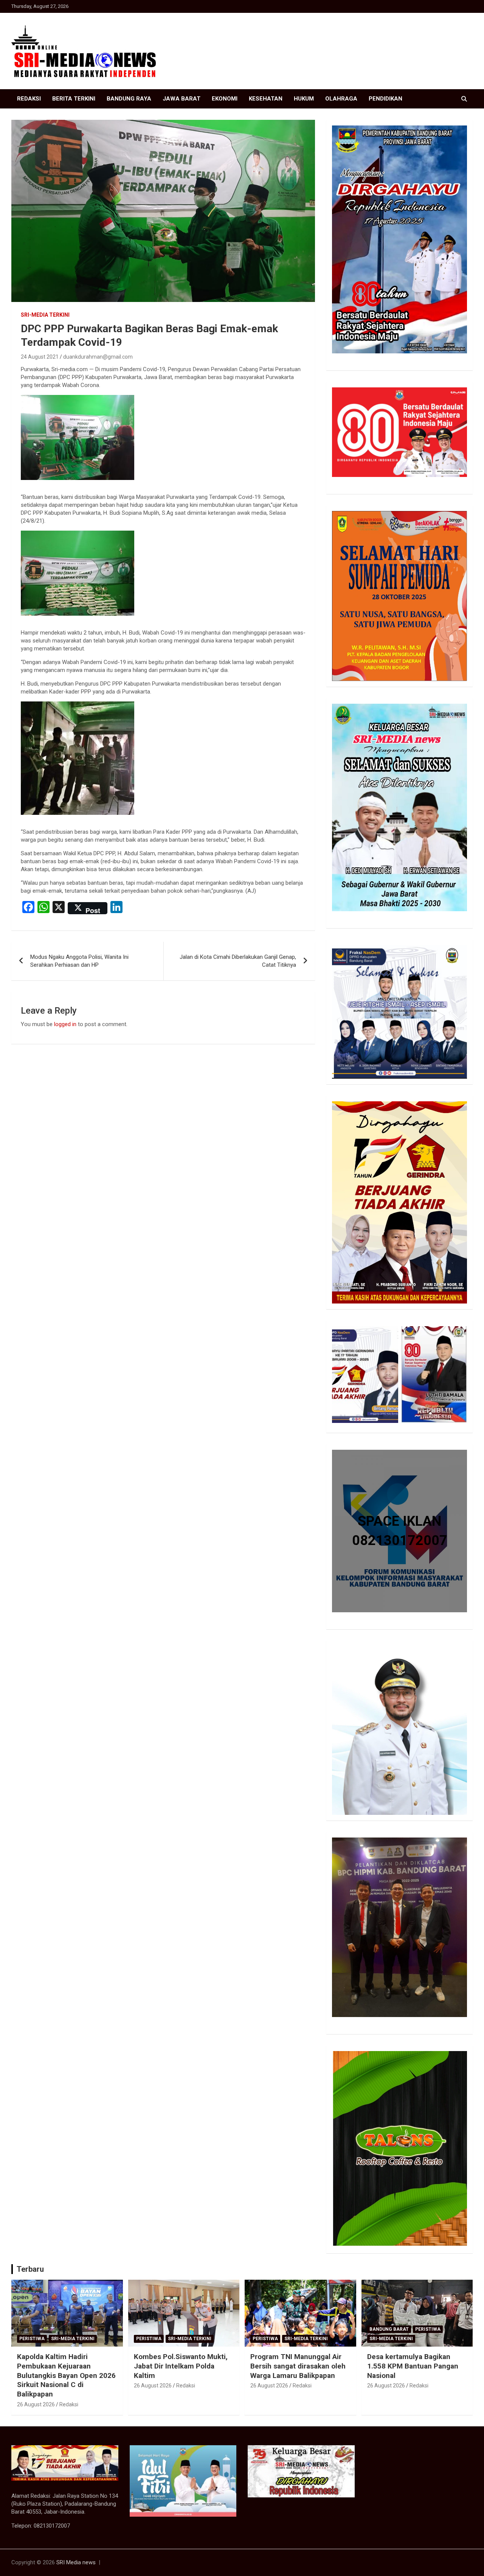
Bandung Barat (389, 2329)
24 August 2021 (40, 357)
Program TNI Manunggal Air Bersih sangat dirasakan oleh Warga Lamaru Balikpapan (298, 2366)
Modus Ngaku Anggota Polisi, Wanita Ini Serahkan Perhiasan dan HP (79, 961)
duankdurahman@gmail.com (98, 357)
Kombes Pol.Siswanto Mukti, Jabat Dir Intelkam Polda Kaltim (181, 2366)
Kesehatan (266, 99)
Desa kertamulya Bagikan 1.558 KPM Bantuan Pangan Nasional (413, 2366)
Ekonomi (225, 99)
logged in (65, 1024)
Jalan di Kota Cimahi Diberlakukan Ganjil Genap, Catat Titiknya (238, 961)
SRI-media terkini (45, 315)
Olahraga (341, 99)
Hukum (304, 99)
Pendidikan (385, 99)
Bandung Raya (129, 99)
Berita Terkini (74, 99)
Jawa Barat (181, 99)
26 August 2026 (36, 2404)
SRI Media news (76, 2562)
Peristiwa (32, 2339)
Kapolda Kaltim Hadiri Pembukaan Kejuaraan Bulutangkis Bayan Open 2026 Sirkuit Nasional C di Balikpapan (66, 2375)
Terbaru (30, 2269)
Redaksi (29, 99)
